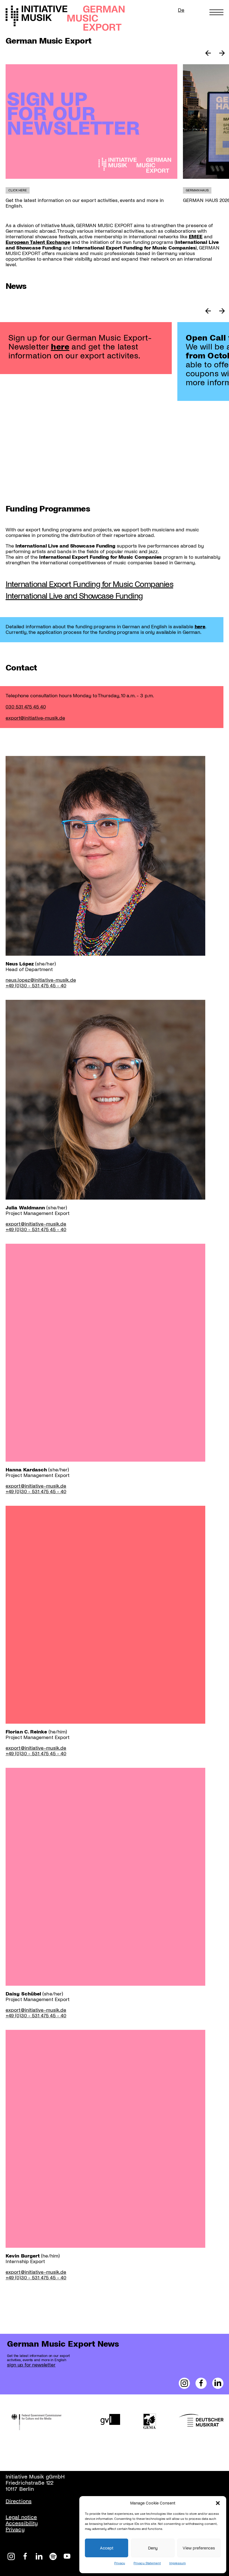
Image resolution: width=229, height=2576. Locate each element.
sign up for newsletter (31, 2365)
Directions (19, 2501)
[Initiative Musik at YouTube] (67, 2556)
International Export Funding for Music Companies (89, 584)
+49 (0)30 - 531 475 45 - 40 (36, 986)
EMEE (196, 237)
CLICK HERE (18, 190)
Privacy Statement (147, 2563)
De (181, 10)
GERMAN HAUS (197, 190)
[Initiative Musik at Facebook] (25, 2556)
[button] (218, 2503)
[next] (222, 54)
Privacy (120, 2563)
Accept (107, 2548)
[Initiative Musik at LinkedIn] (39, 2556)
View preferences (199, 2548)
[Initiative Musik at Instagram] (11, 2556)
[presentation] (91, 122)
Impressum (177, 2563)
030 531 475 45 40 (26, 707)
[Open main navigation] (216, 12)
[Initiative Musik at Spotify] (53, 2556)
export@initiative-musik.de (35, 718)
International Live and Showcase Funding (74, 596)
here (60, 347)
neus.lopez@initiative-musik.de (41, 980)
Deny (153, 2548)
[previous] (208, 54)
